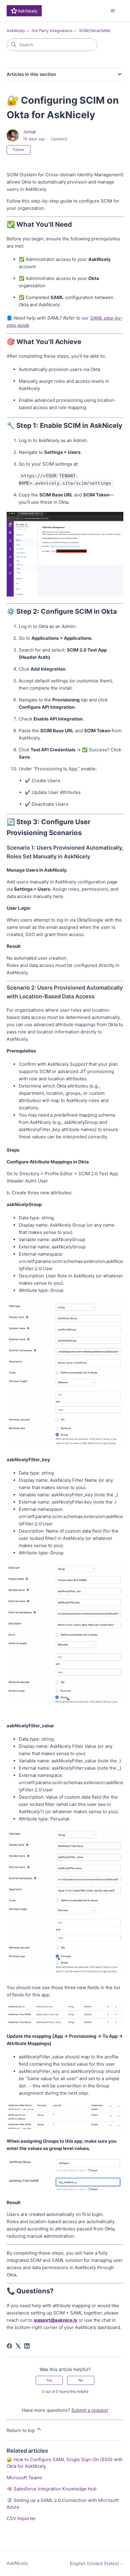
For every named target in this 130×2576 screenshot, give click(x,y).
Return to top (21, 2430)
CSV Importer (21, 2518)
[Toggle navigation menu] (113, 11)
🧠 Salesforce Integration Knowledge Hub (52, 2489)
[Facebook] (9, 2346)
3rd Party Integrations (52, 31)
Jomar (30, 132)
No (81, 2380)
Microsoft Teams (24, 2478)
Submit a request (90, 2410)
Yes (49, 2380)
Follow (19, 150)
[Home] (24, 11)
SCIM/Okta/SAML (95, 31)
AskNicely (16, 31)
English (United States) (95, 2563)
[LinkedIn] (27, 2346)
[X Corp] (18, 2346)
